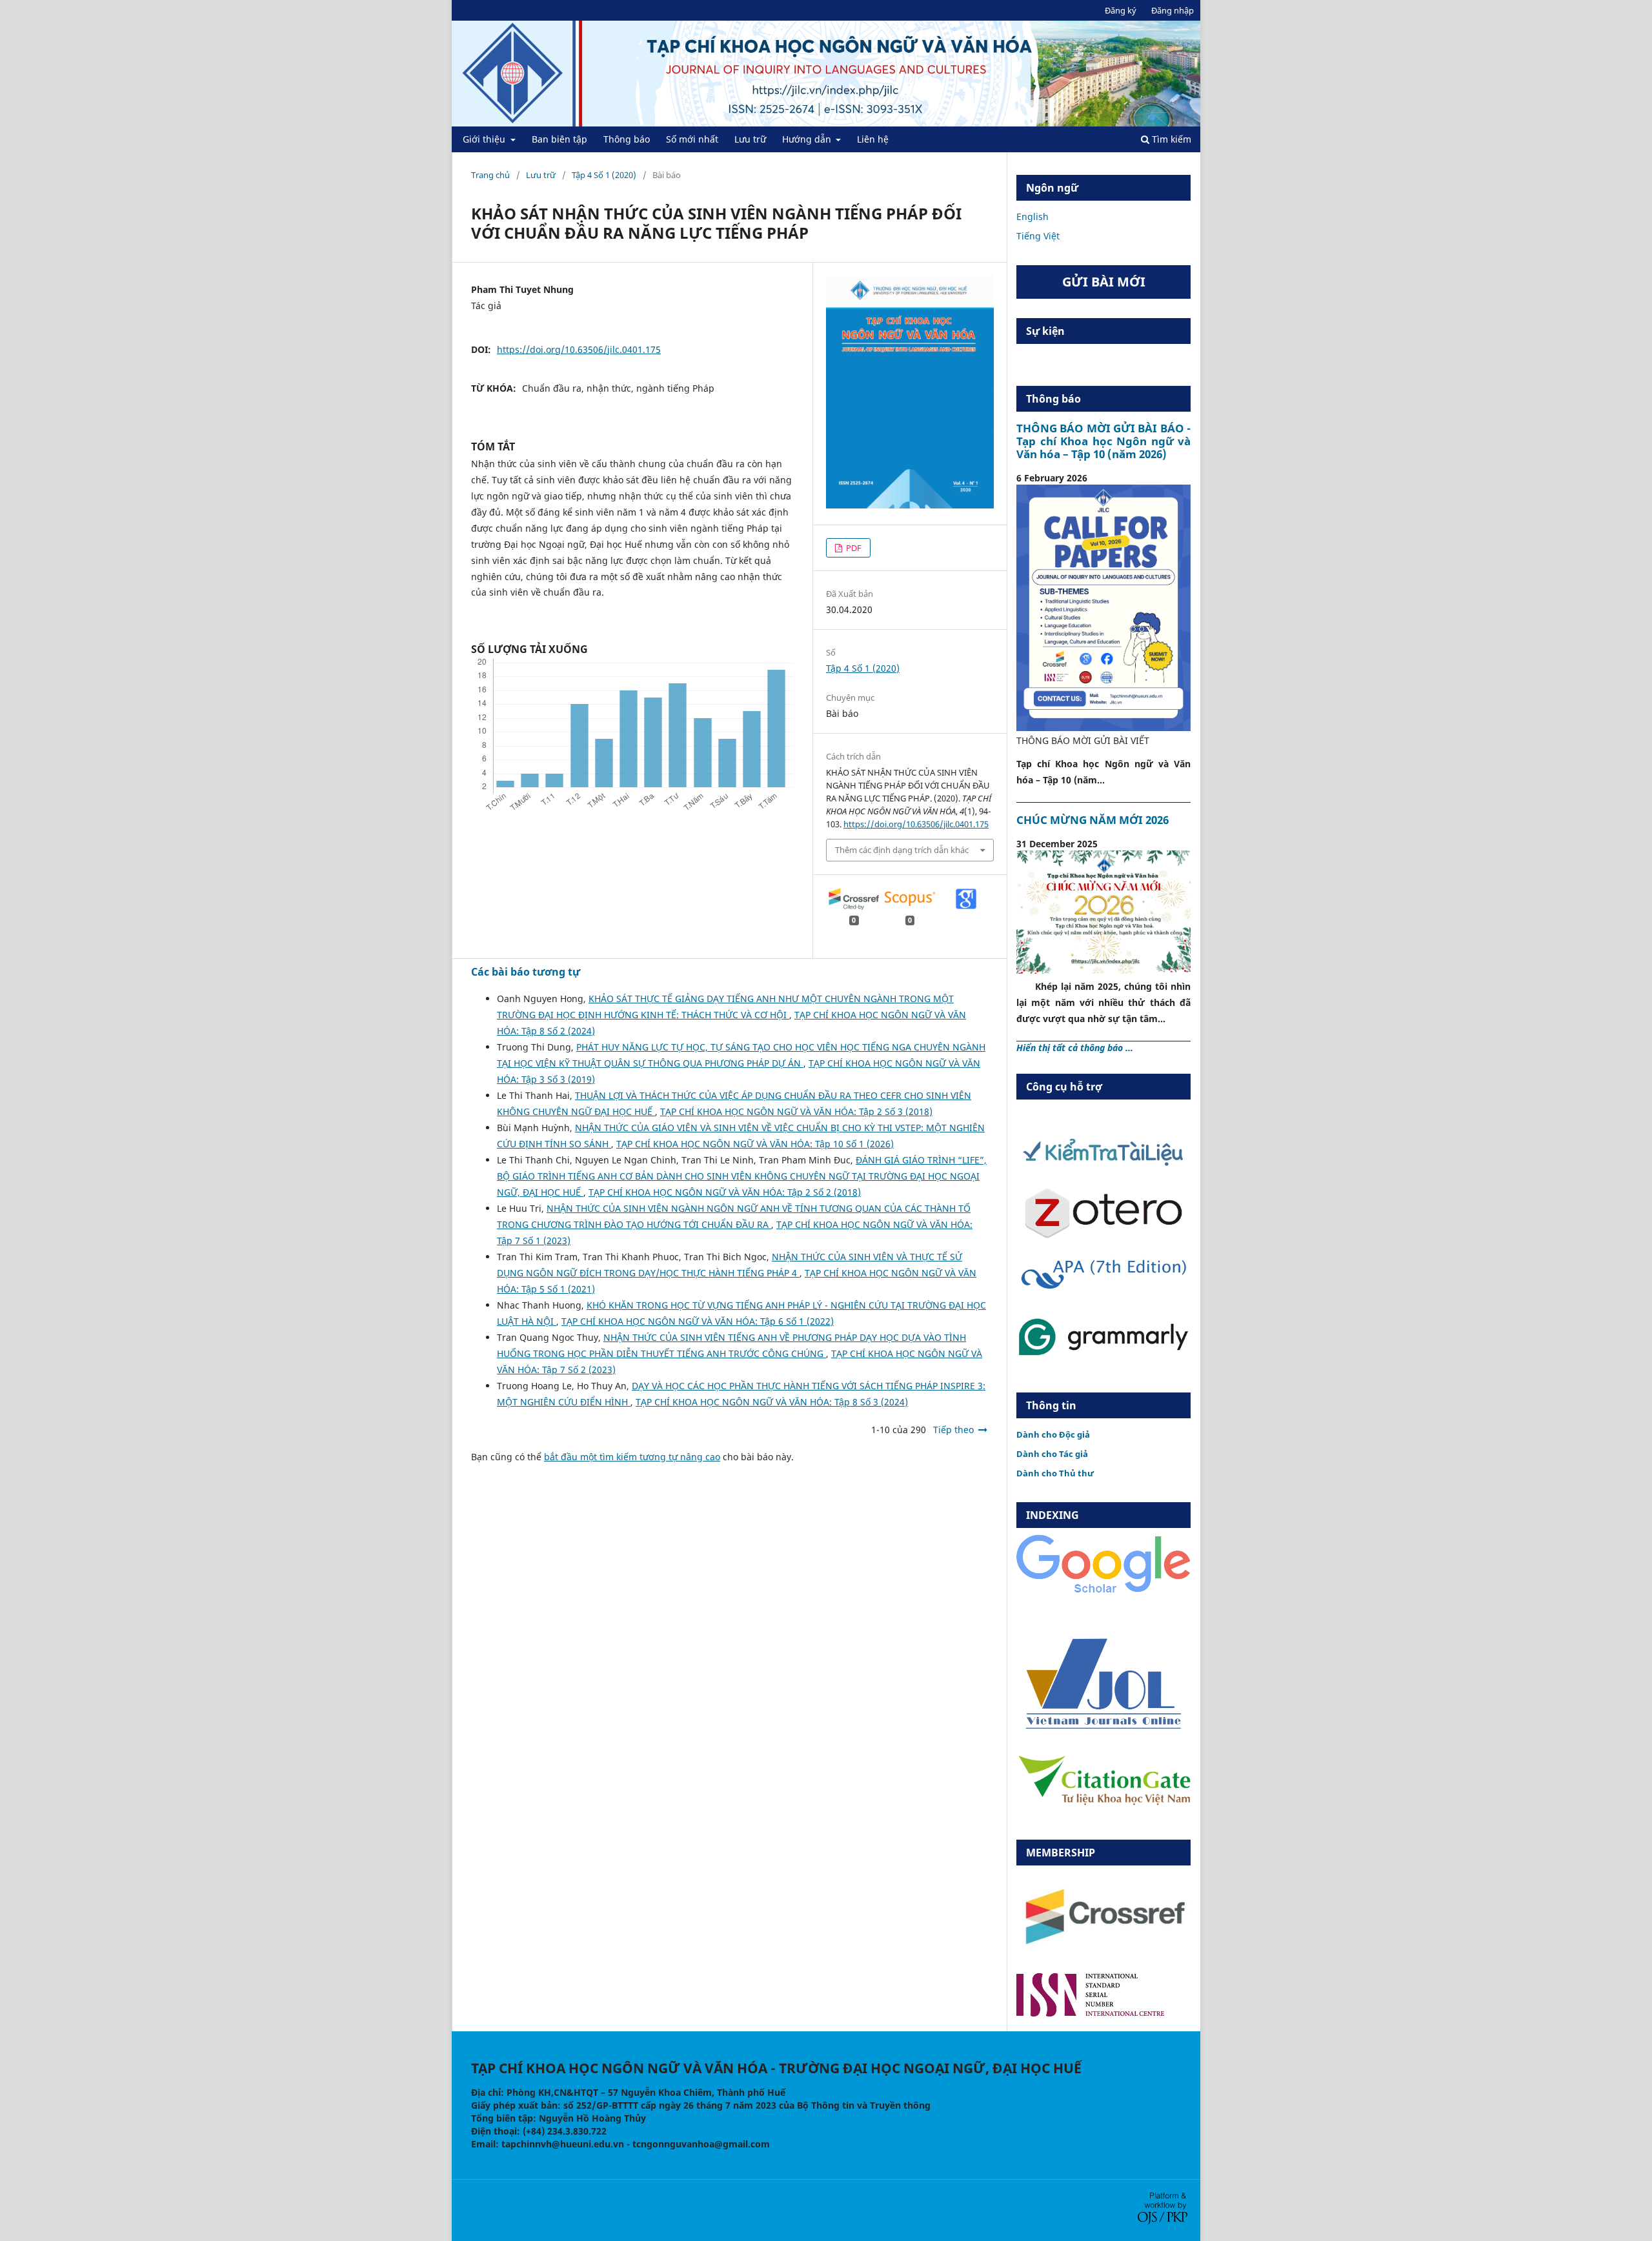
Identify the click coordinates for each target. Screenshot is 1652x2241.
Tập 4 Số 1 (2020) (604, 175)
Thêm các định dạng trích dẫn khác (902, 850)
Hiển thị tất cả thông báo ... (1075, 1048)
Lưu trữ (750, 139)
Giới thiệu (485, 139)
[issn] (1090, 2013)
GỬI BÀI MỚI (1104, 282)
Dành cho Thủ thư (1055, 1473)
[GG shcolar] (1103, 1592)
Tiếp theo (953, 1430)
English (1032, 216)
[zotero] (1103, 1235)
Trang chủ (490, 175)
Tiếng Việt (1038, 236)
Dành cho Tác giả (1052, 1454)
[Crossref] (1103, 1955)
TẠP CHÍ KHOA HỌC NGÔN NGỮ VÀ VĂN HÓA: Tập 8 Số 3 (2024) (772, 1402)
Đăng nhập (1173, 10)
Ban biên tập (559, 139)
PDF (853, 548)
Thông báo (627, 139)
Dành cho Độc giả (1053, 1434)
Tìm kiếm (1170, 139)
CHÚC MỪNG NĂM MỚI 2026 (1093, 820)
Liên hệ (873, 139)
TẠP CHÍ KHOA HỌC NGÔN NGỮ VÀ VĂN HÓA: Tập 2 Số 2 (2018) (725, 1192)
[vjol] (1103, 1728)
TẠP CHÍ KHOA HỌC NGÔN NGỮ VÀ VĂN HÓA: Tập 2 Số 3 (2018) (796, 1111)
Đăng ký (1121, 10)
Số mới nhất (692, 139)
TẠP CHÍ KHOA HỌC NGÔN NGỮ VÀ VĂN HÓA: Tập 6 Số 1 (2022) (698, 1321)
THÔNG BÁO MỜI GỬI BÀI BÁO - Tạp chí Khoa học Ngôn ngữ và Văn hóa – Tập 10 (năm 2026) (1103, 441)
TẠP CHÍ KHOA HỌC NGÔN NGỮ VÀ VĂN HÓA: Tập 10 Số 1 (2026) (755, 1144)
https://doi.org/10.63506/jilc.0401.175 (579, 349)
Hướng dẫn (808, 139)
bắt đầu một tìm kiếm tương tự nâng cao (632, 1457)
